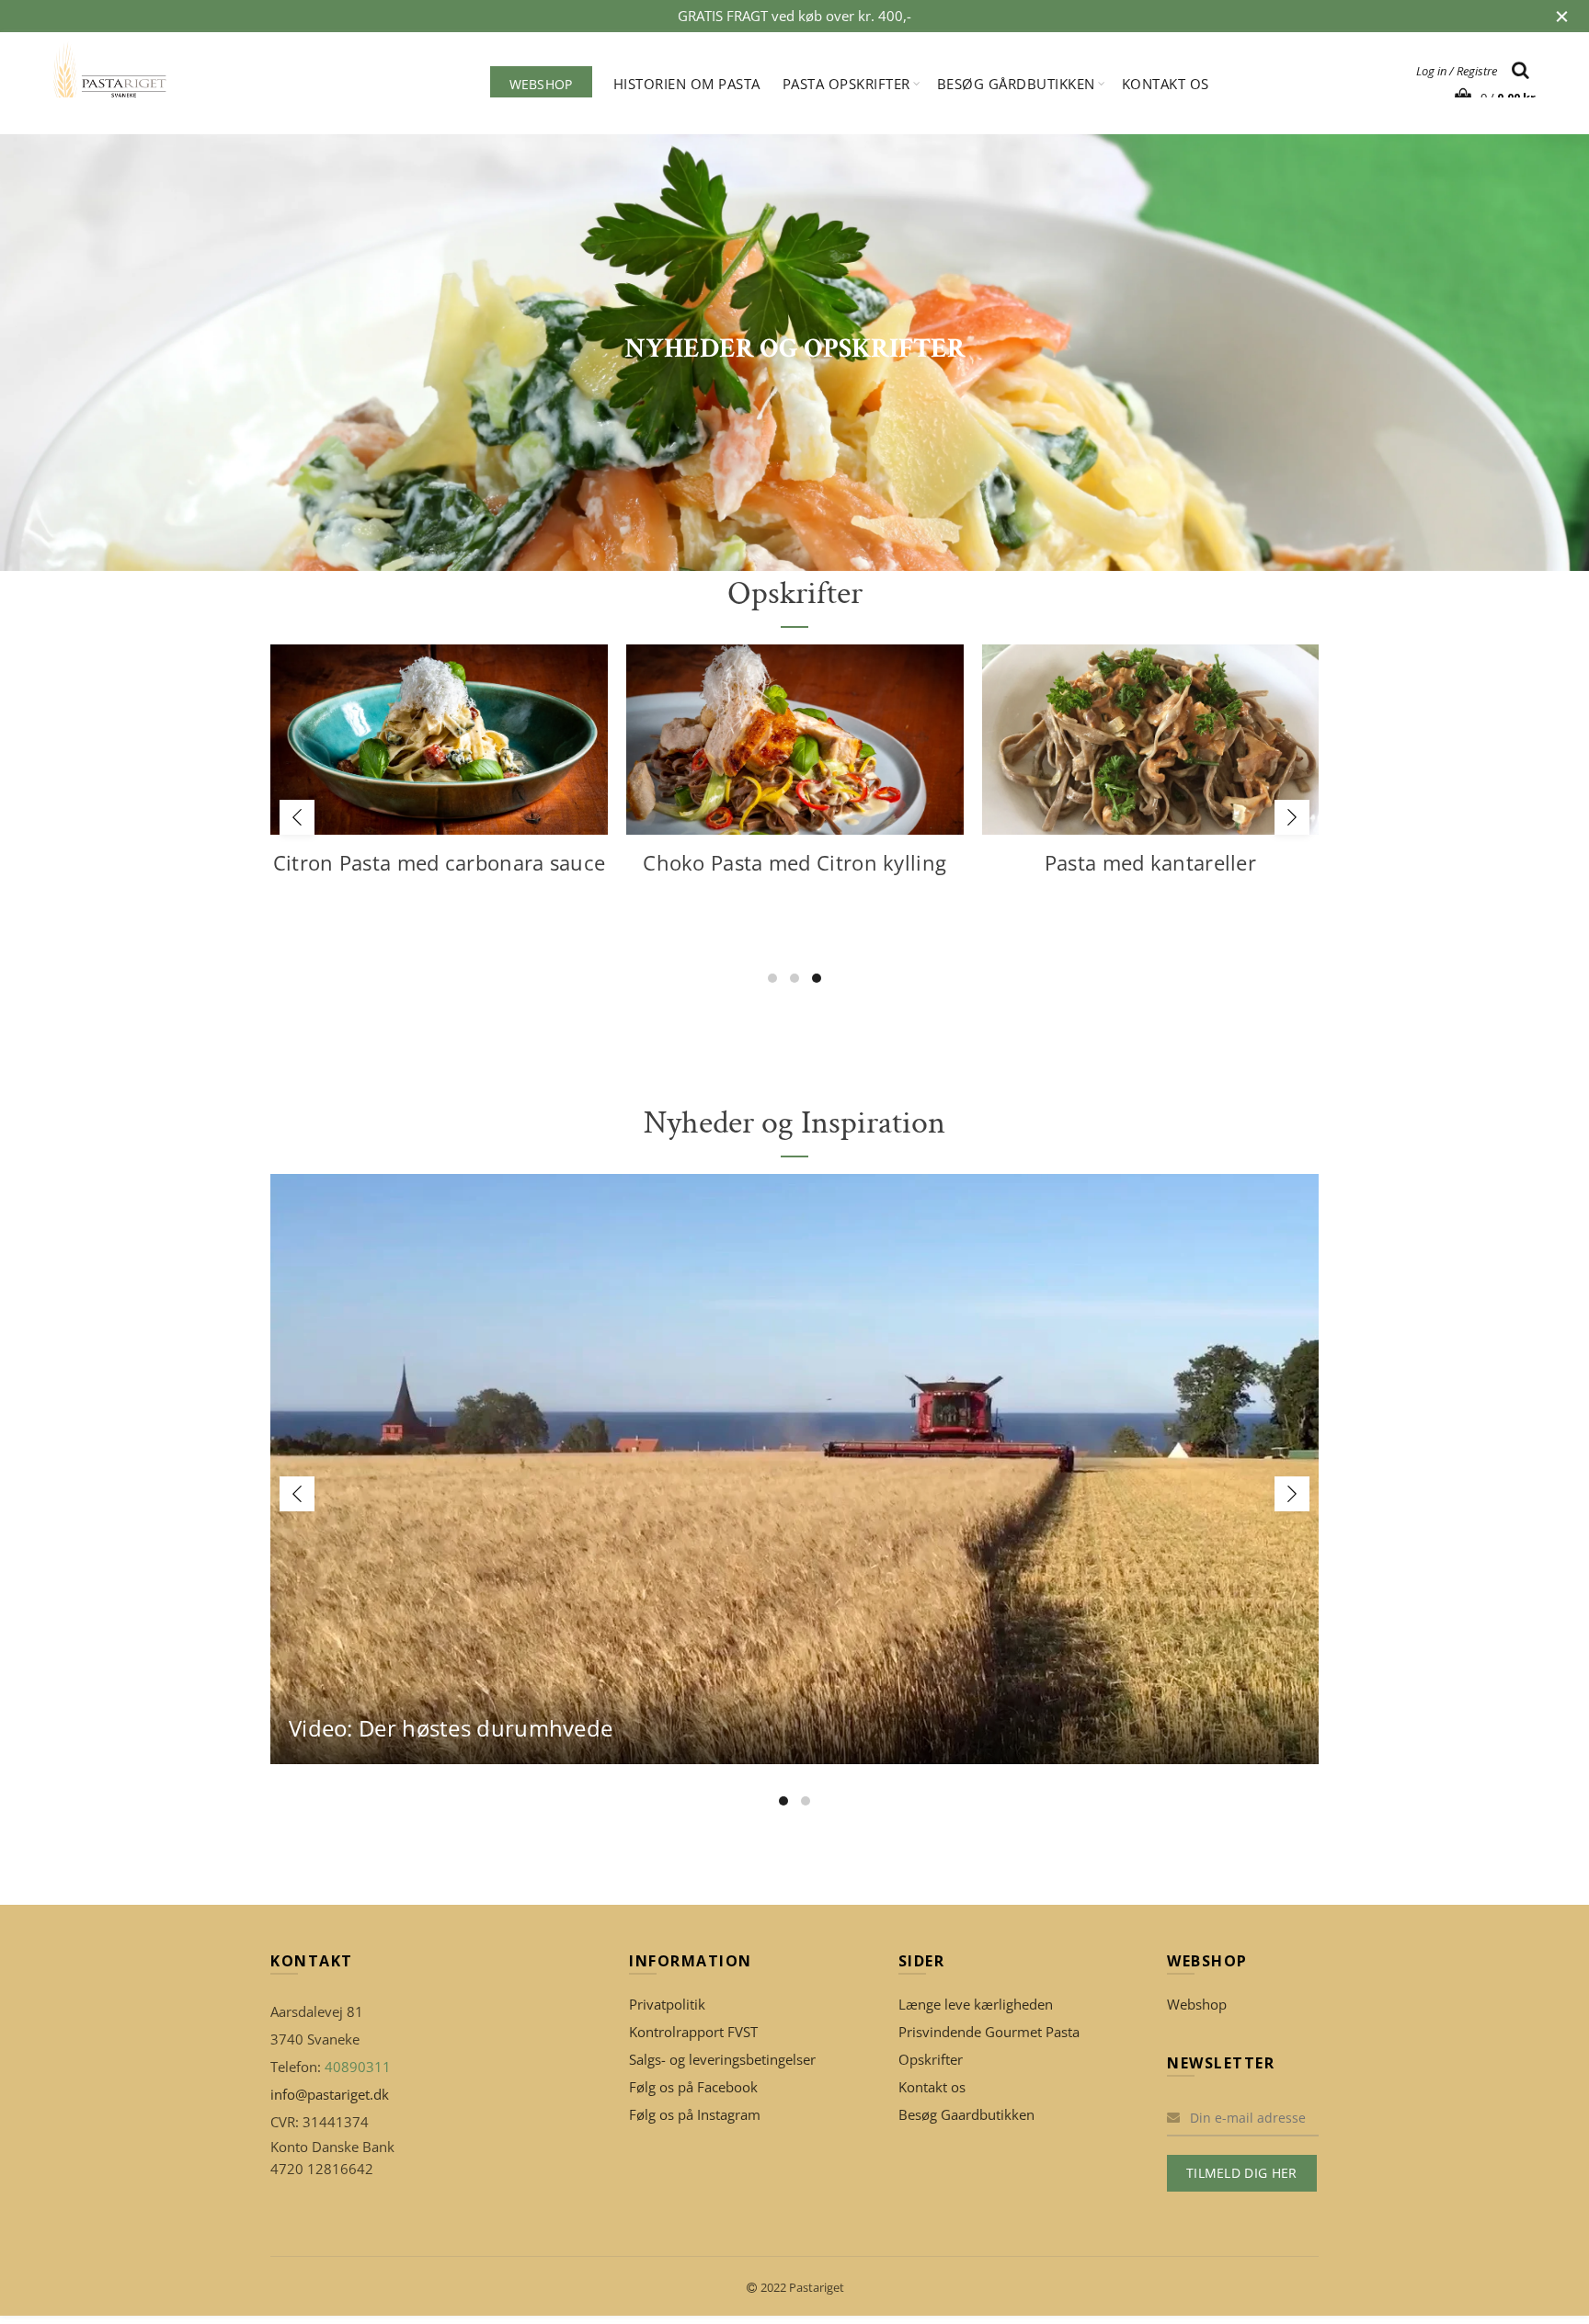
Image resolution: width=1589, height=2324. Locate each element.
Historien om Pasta (687, 84)
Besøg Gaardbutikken (966, 2114)
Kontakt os (1166, 84)
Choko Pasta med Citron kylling (794, 862)
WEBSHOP (541, 84)
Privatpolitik (667, 2004)
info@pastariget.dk (330, 2094)
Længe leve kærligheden (976, 2004)
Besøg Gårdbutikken (1016, 84)
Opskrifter (931, 2059)
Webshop (1197, 2004)
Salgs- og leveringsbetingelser (722, 2059)
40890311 (358, 2067)
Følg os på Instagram (695, 2114)
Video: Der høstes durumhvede (451, 1728)
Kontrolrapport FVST (693, 2032)
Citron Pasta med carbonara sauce (440, 862)
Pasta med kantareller (1150, 862)
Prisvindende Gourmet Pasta (989, 2032)
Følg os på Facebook (693, 2087)
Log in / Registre (1457, 71)
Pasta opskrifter (846, 84)
